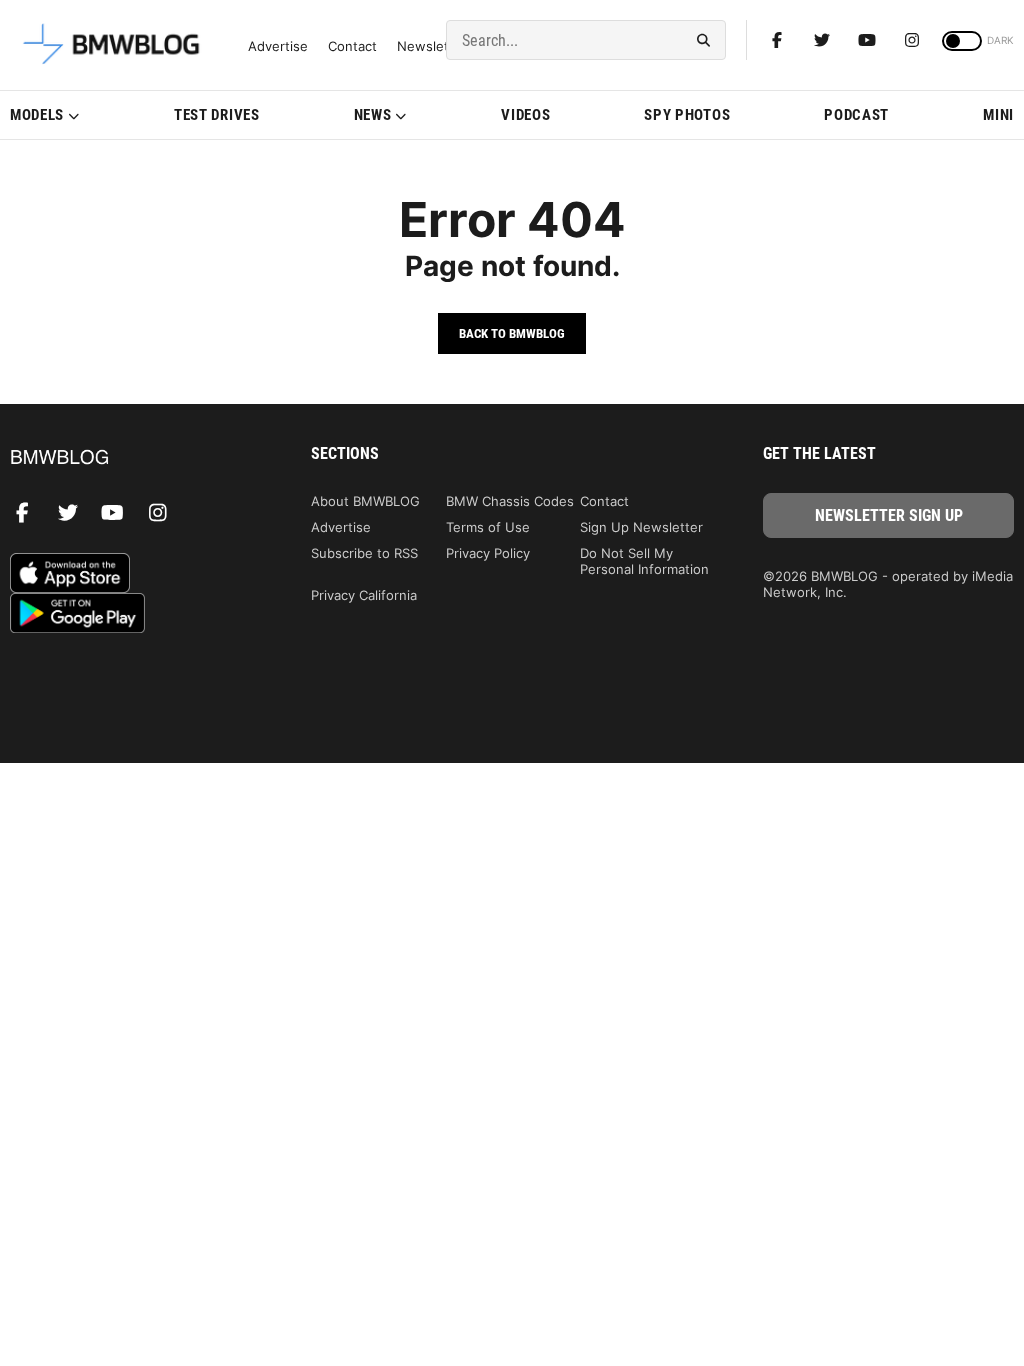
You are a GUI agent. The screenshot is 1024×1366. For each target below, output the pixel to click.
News (373, 115)
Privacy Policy (488, 553)
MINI (998, 115)
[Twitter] (822, 40)
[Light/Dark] (962, 41)
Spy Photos (687, 115)
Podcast (856, 115)
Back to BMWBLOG (512, 333)
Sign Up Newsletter (641, 527)
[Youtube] (867, 40)
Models (37, 115)
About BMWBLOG (365, 501)
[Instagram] (912, 40)
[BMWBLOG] (135, 458)
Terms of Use (488, 527)
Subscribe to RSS (364, 553)
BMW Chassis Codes (510, 501)
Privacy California (364, 595)
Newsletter (432, 46)
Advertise (278, 46)
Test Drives (217, 115)
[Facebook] (777, 40)
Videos (525, 115)
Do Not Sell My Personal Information (644, 561)
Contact (352, 46)
